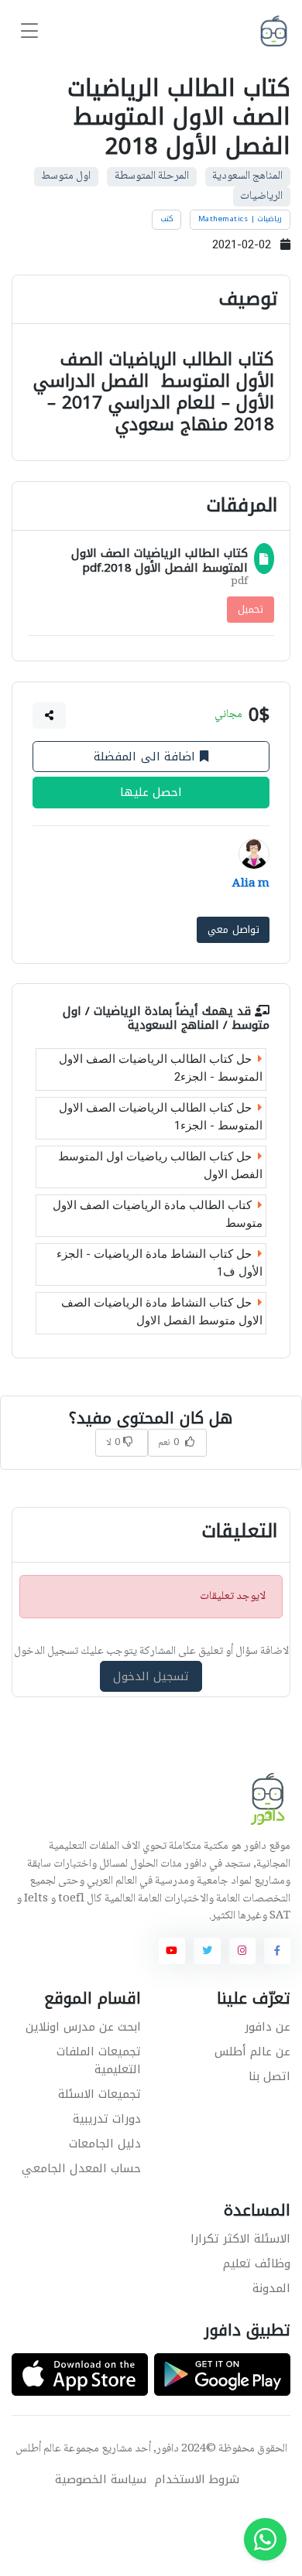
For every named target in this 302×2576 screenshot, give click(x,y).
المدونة (271, 2288)
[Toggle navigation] (29, 31)
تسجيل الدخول (151, 1676)
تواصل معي (233, 929)
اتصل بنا (269, 2076)
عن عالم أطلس (252, 2052)
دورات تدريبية (107, 2119)
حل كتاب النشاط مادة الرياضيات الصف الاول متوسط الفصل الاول (162, 1312)
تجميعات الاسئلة (100, 2094)
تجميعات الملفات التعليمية (99, 2060)
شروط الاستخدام (197, 2480)
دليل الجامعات (105, 2144)
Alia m (251, 884)
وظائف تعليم (257, 2263)
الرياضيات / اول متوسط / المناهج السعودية (166, 1018)
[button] (50, 716)
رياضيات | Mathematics (240, 219)
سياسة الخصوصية (101, 2480)
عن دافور (268, 2027)
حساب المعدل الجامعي (81, 2168)
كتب (167, 219)
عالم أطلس (38, 2449)
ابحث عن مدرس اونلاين (83, 2027)
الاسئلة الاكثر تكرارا (240, 2239)
